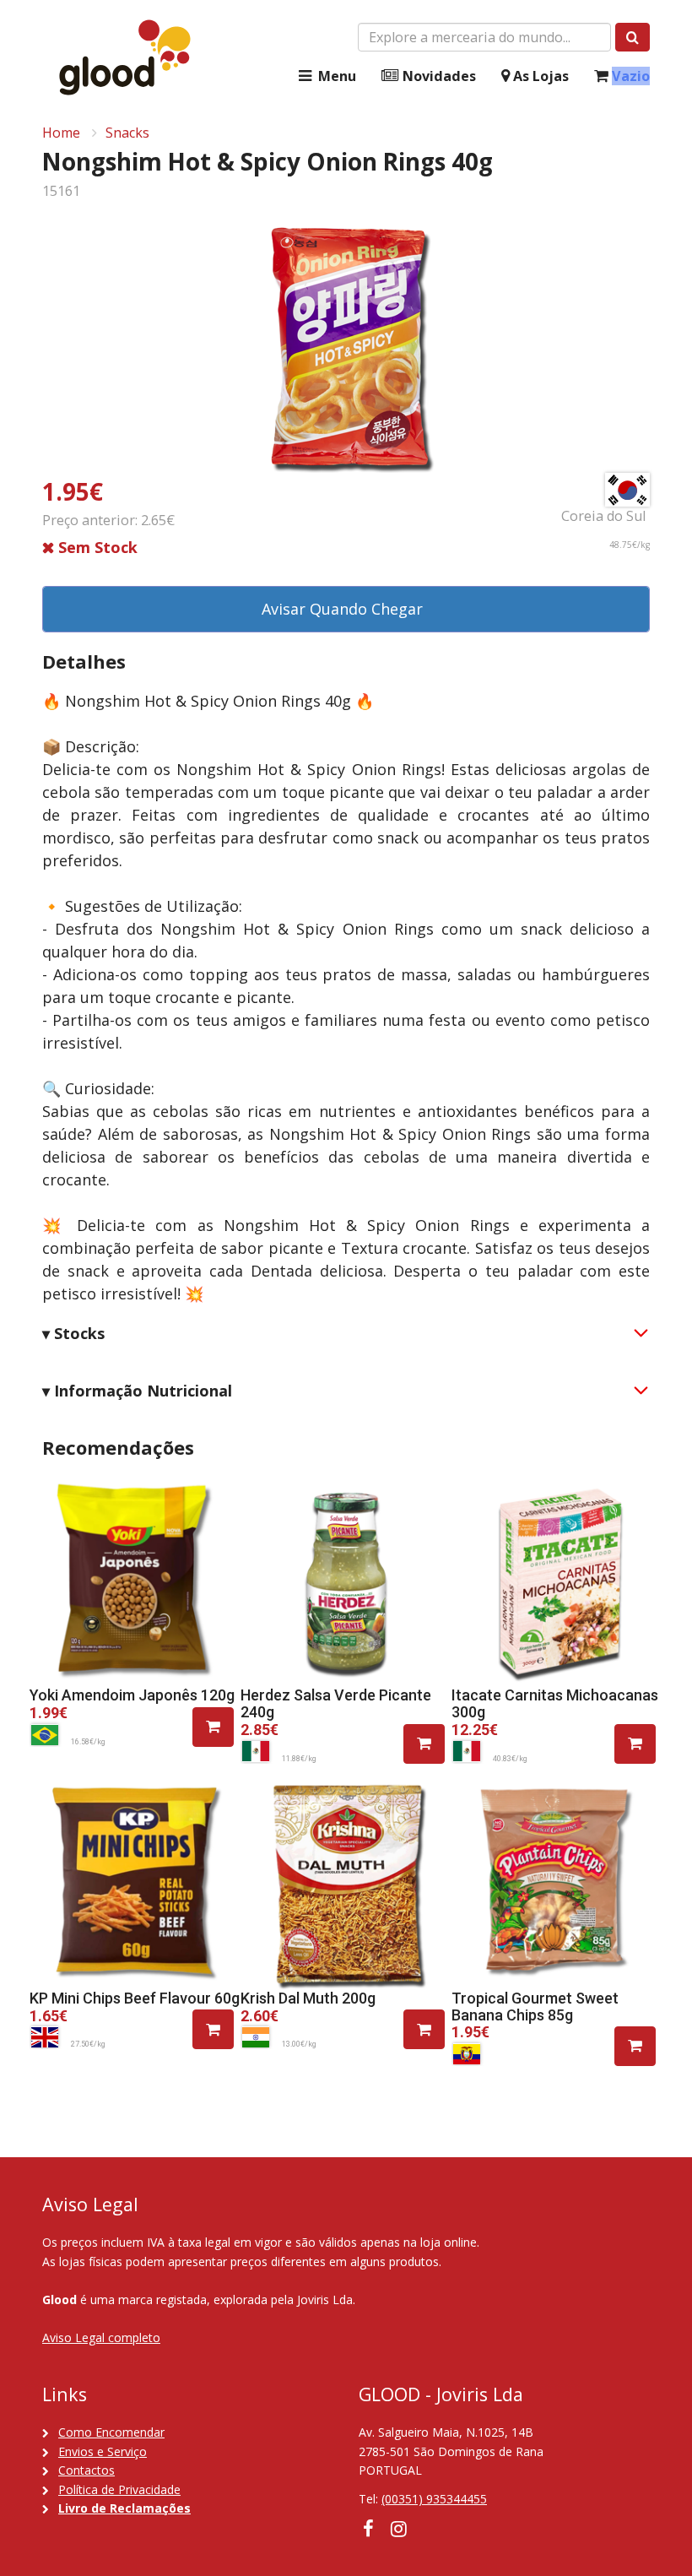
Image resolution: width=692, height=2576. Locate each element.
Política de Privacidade (119, 2489)
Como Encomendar (111, 2432)
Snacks (127, 133)
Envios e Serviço (103, 2451)
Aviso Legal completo (101, 2337)
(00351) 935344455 (434, 2499)
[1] (213, 1727)
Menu (335, 76)
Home (61, 133)
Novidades (438, 76)
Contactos (86, 2470)
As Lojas (539, 76)
